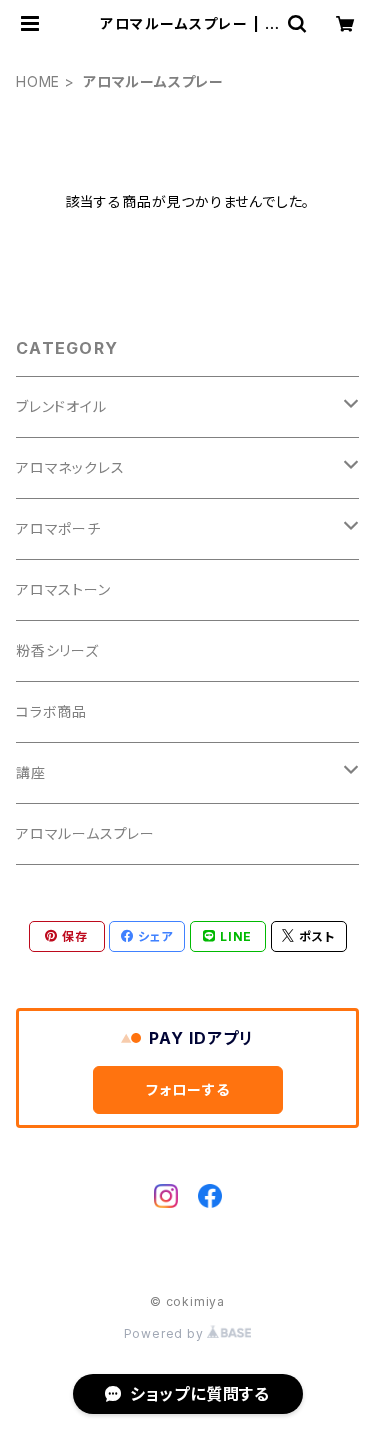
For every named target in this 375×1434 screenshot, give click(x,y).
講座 (31, 772)
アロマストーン (63, 589)
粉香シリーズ (57, 650)
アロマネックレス (70, 467)
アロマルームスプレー (85, 833)
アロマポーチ (58, 528)
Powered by (166, 1333)
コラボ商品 (51, 711)
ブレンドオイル (61, 406)
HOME (38, 81)
